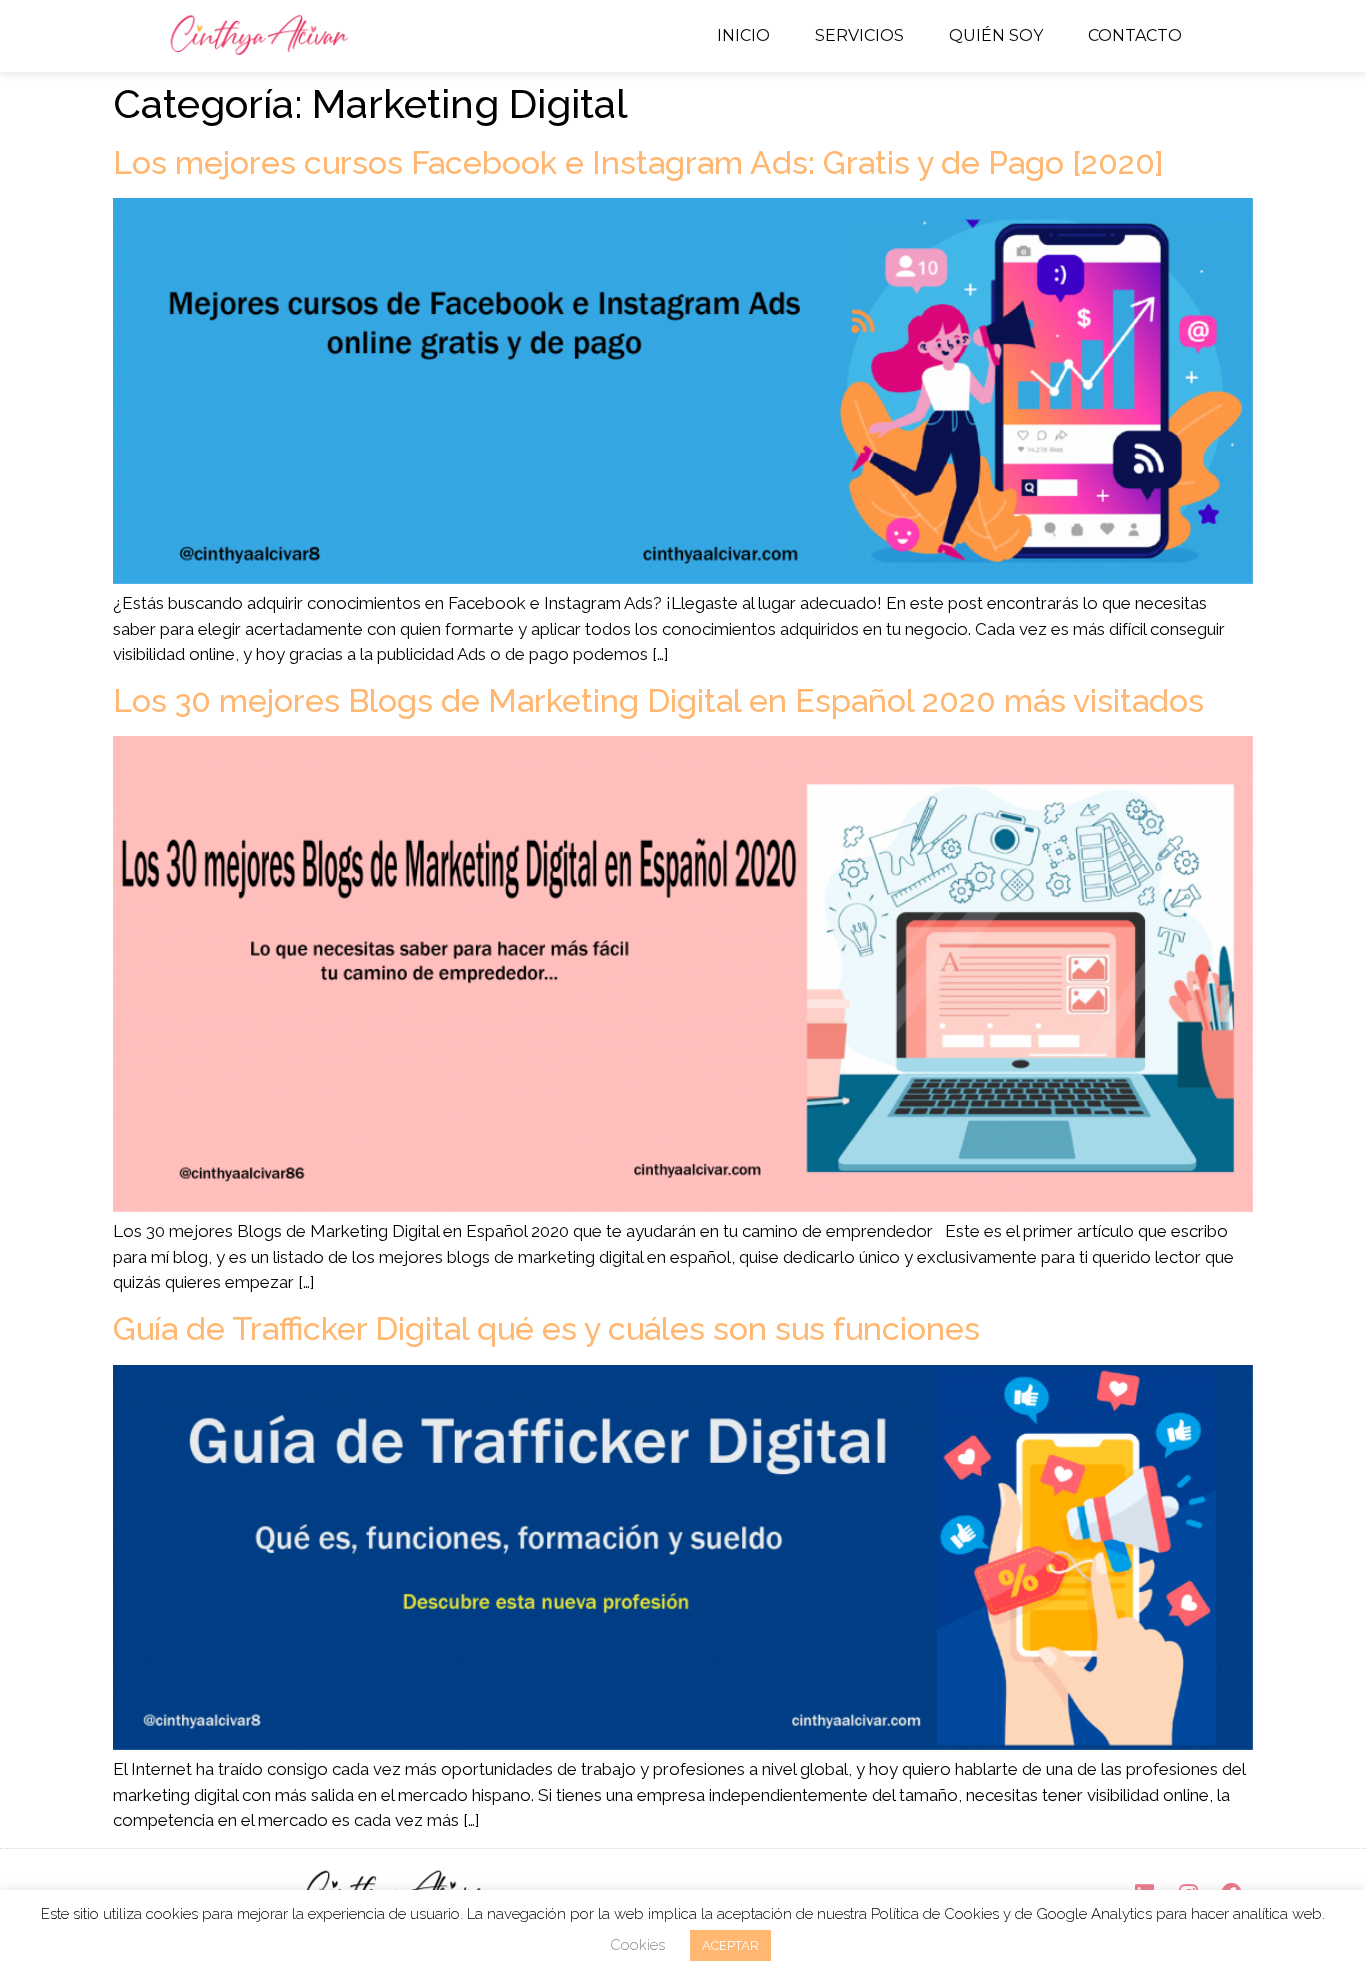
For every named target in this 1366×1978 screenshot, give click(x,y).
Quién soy (996, 35)
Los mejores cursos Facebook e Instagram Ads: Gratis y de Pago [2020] (638, 162)
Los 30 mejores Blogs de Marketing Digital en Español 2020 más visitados (658, 700)
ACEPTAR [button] (730, 1945)
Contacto (1135, 35)
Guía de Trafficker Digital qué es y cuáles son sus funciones (546, 1328)
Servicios (859, 35)
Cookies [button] (637, 1945)
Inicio (743, 35)
